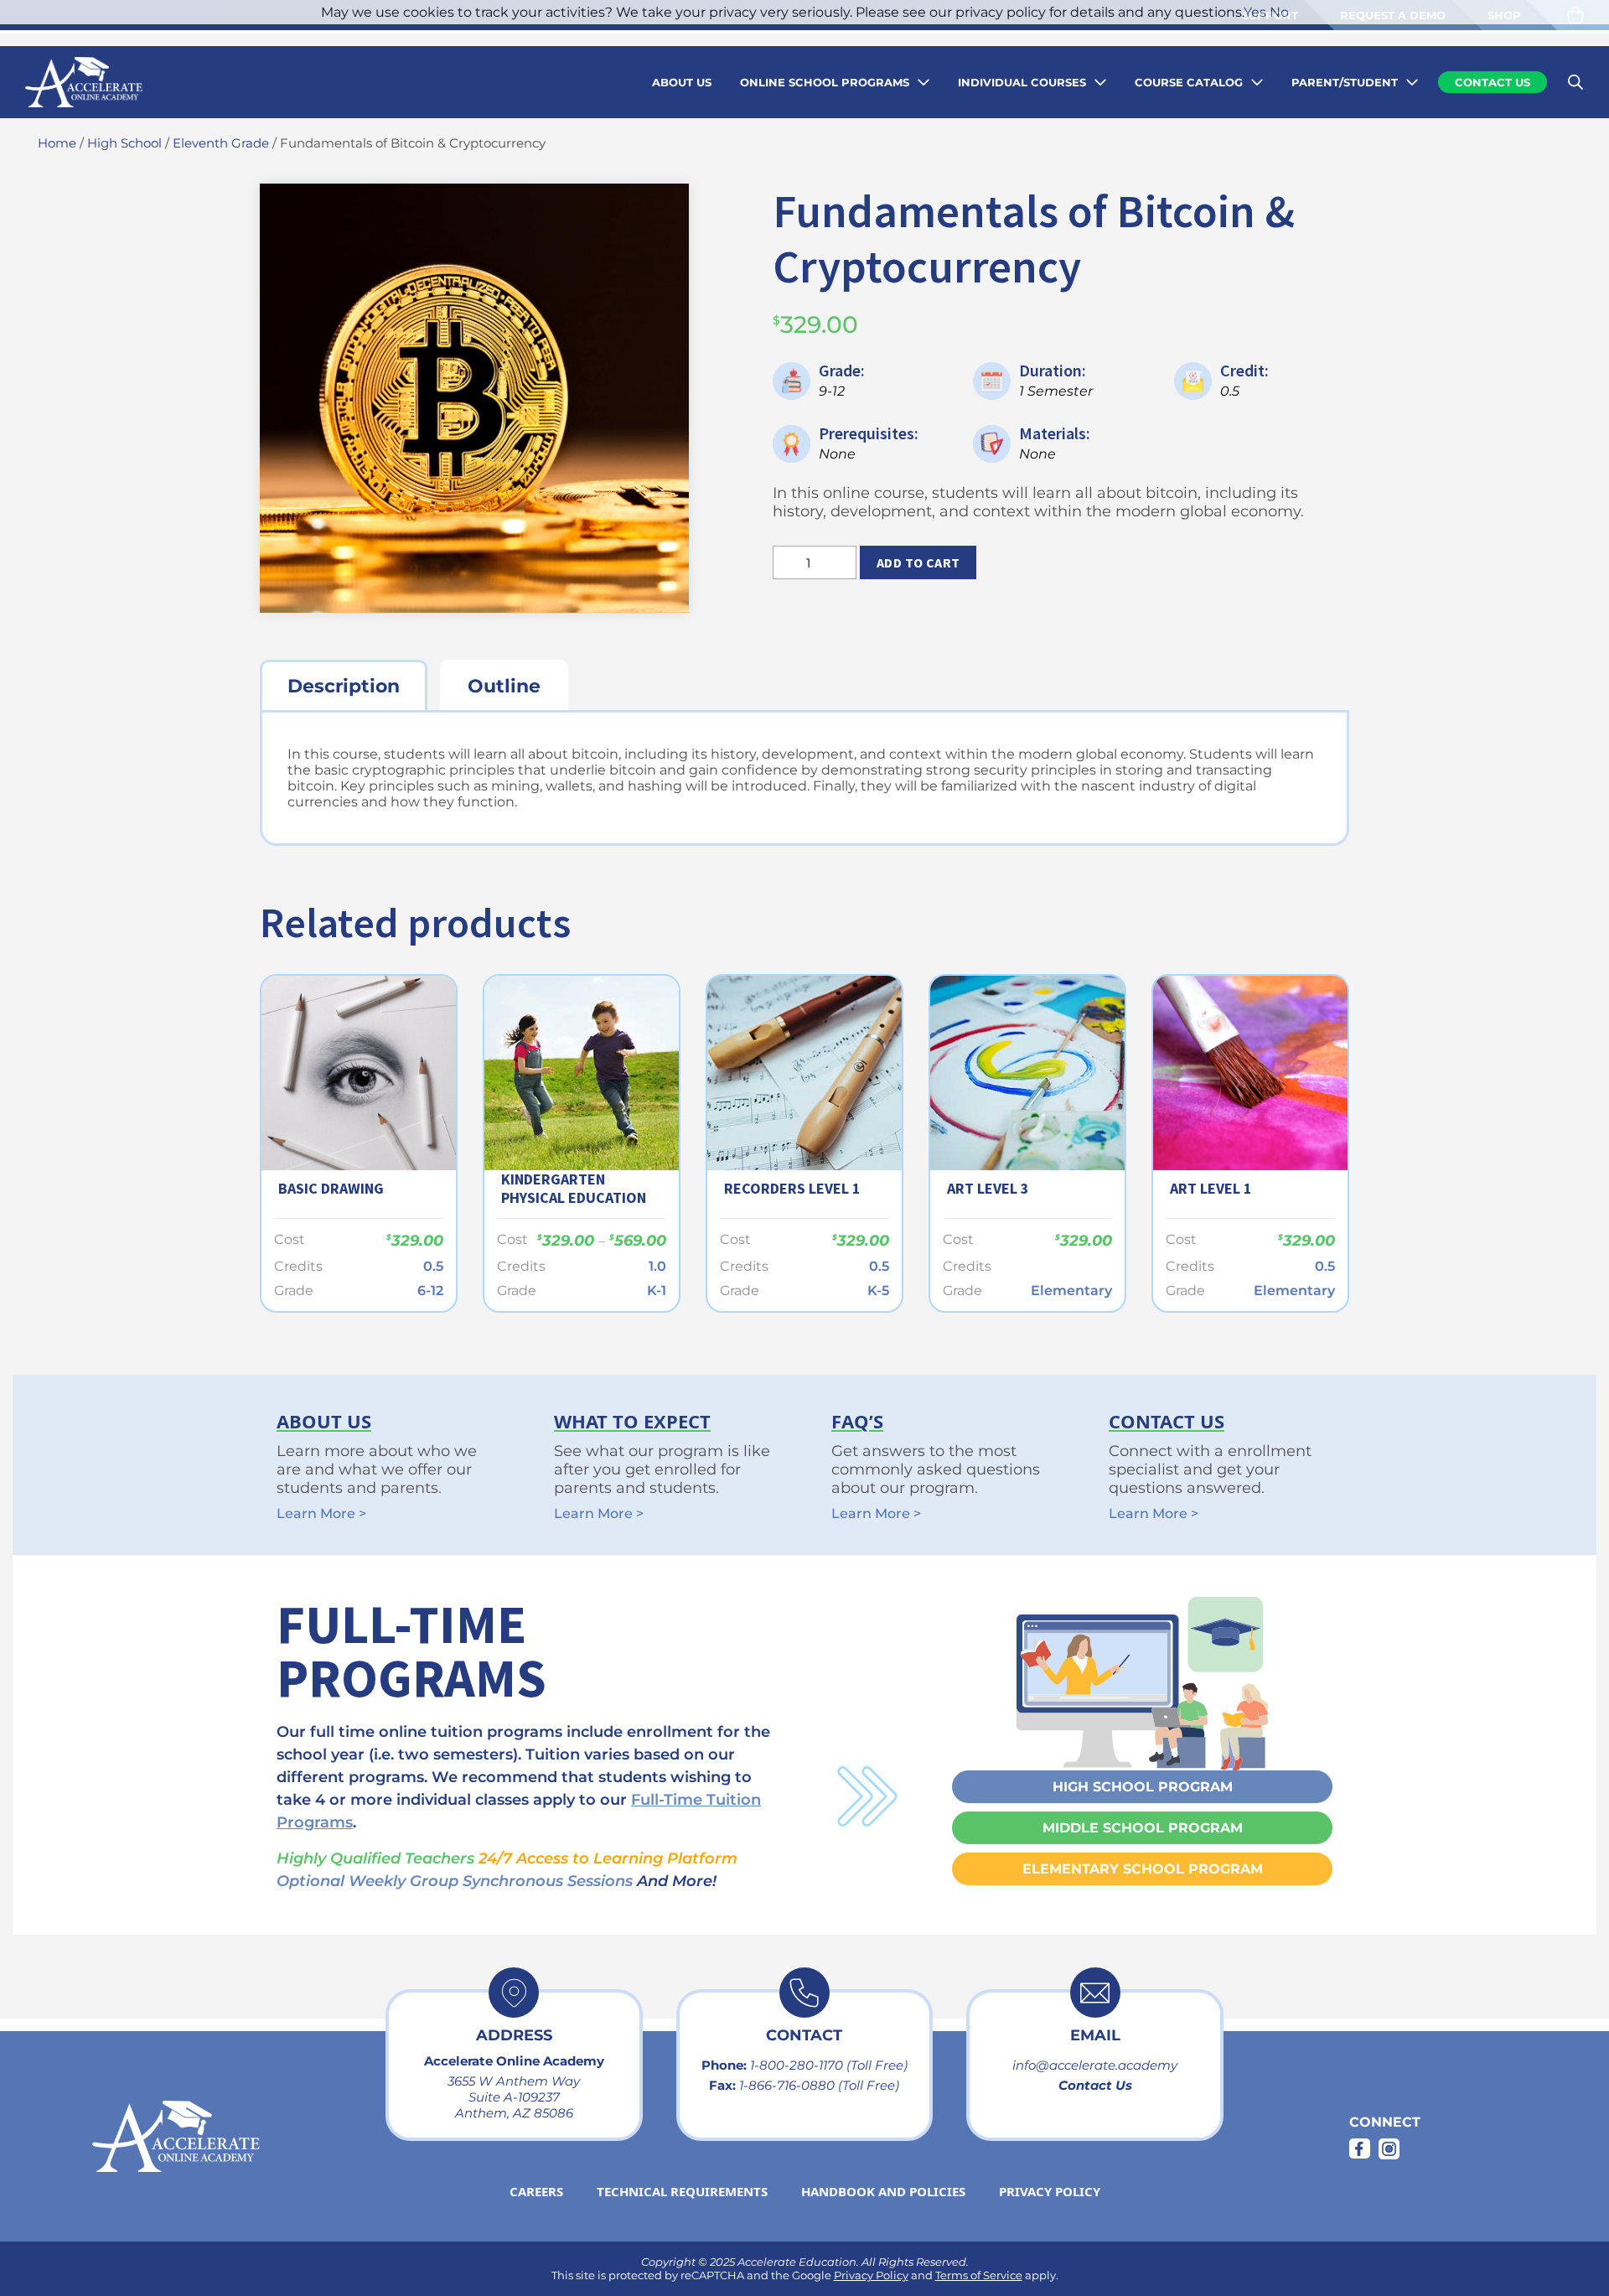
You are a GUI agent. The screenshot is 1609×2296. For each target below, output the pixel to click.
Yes (1255, 12)
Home (57, 143)
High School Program (1143, 1787)
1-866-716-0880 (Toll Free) (819, 2085)
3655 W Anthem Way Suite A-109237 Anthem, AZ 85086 (514, 2097)
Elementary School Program (1143, 1869)
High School (124, 143)
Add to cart (918, 562)
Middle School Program (1143, 1828)
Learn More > (321, 1513)
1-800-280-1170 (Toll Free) (829, 2065)
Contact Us (1095, 2085)
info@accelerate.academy (1095, 2065)
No (1279, 12)
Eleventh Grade (221, 143)
